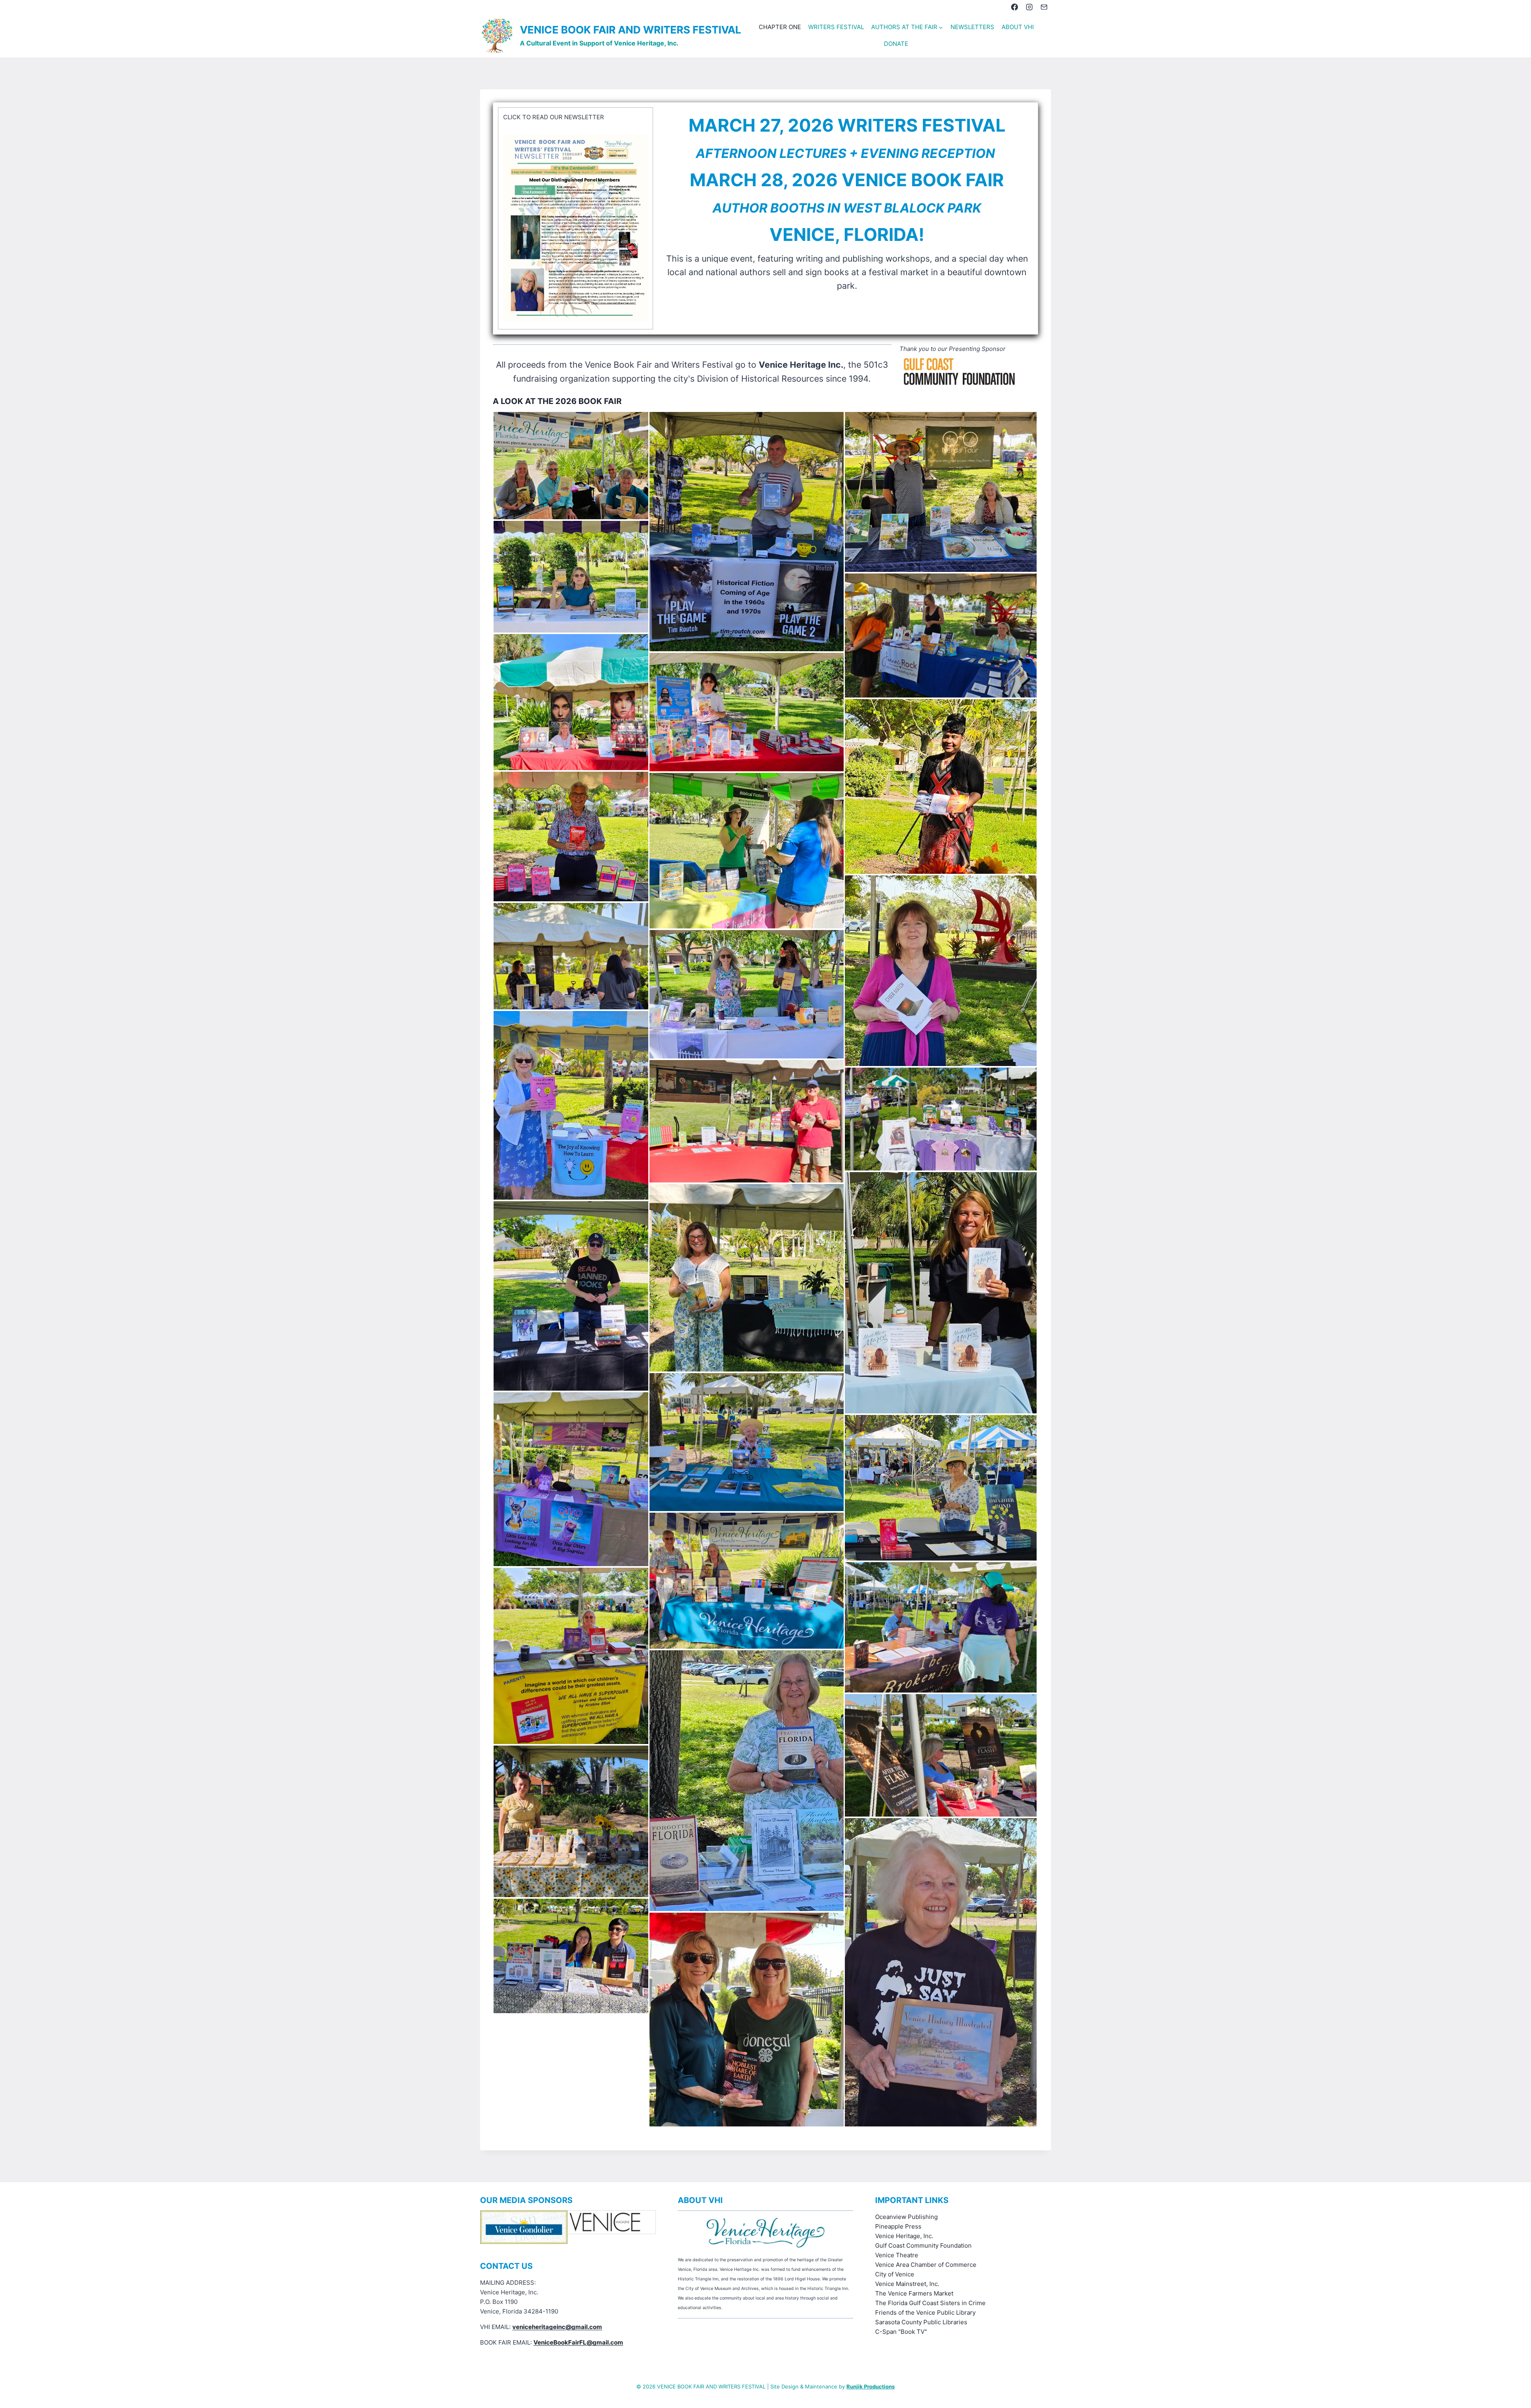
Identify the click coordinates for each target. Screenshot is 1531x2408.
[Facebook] (1014, 7)
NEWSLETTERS (972, 27)
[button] (571, 466)
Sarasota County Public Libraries (921, 2322)
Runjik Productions (871, 2386)
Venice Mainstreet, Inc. (907, 2284)
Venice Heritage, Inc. (904, 2236)
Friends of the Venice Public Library (925, 2312)
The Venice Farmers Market (914, 2293)
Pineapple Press (898, 2226)
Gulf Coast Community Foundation (923, 2245)
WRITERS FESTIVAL (836, 27)
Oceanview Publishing (906, 2217)
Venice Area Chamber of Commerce (926, 2265)
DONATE (896, 44)
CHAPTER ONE (780, 27)
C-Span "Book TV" (901, 2332)
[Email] (1044, 7)
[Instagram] (1029, 7)
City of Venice (895, 2274)
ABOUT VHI (1018, 27)
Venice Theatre (897, 2255)
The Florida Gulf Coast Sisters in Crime (930, 2303)
